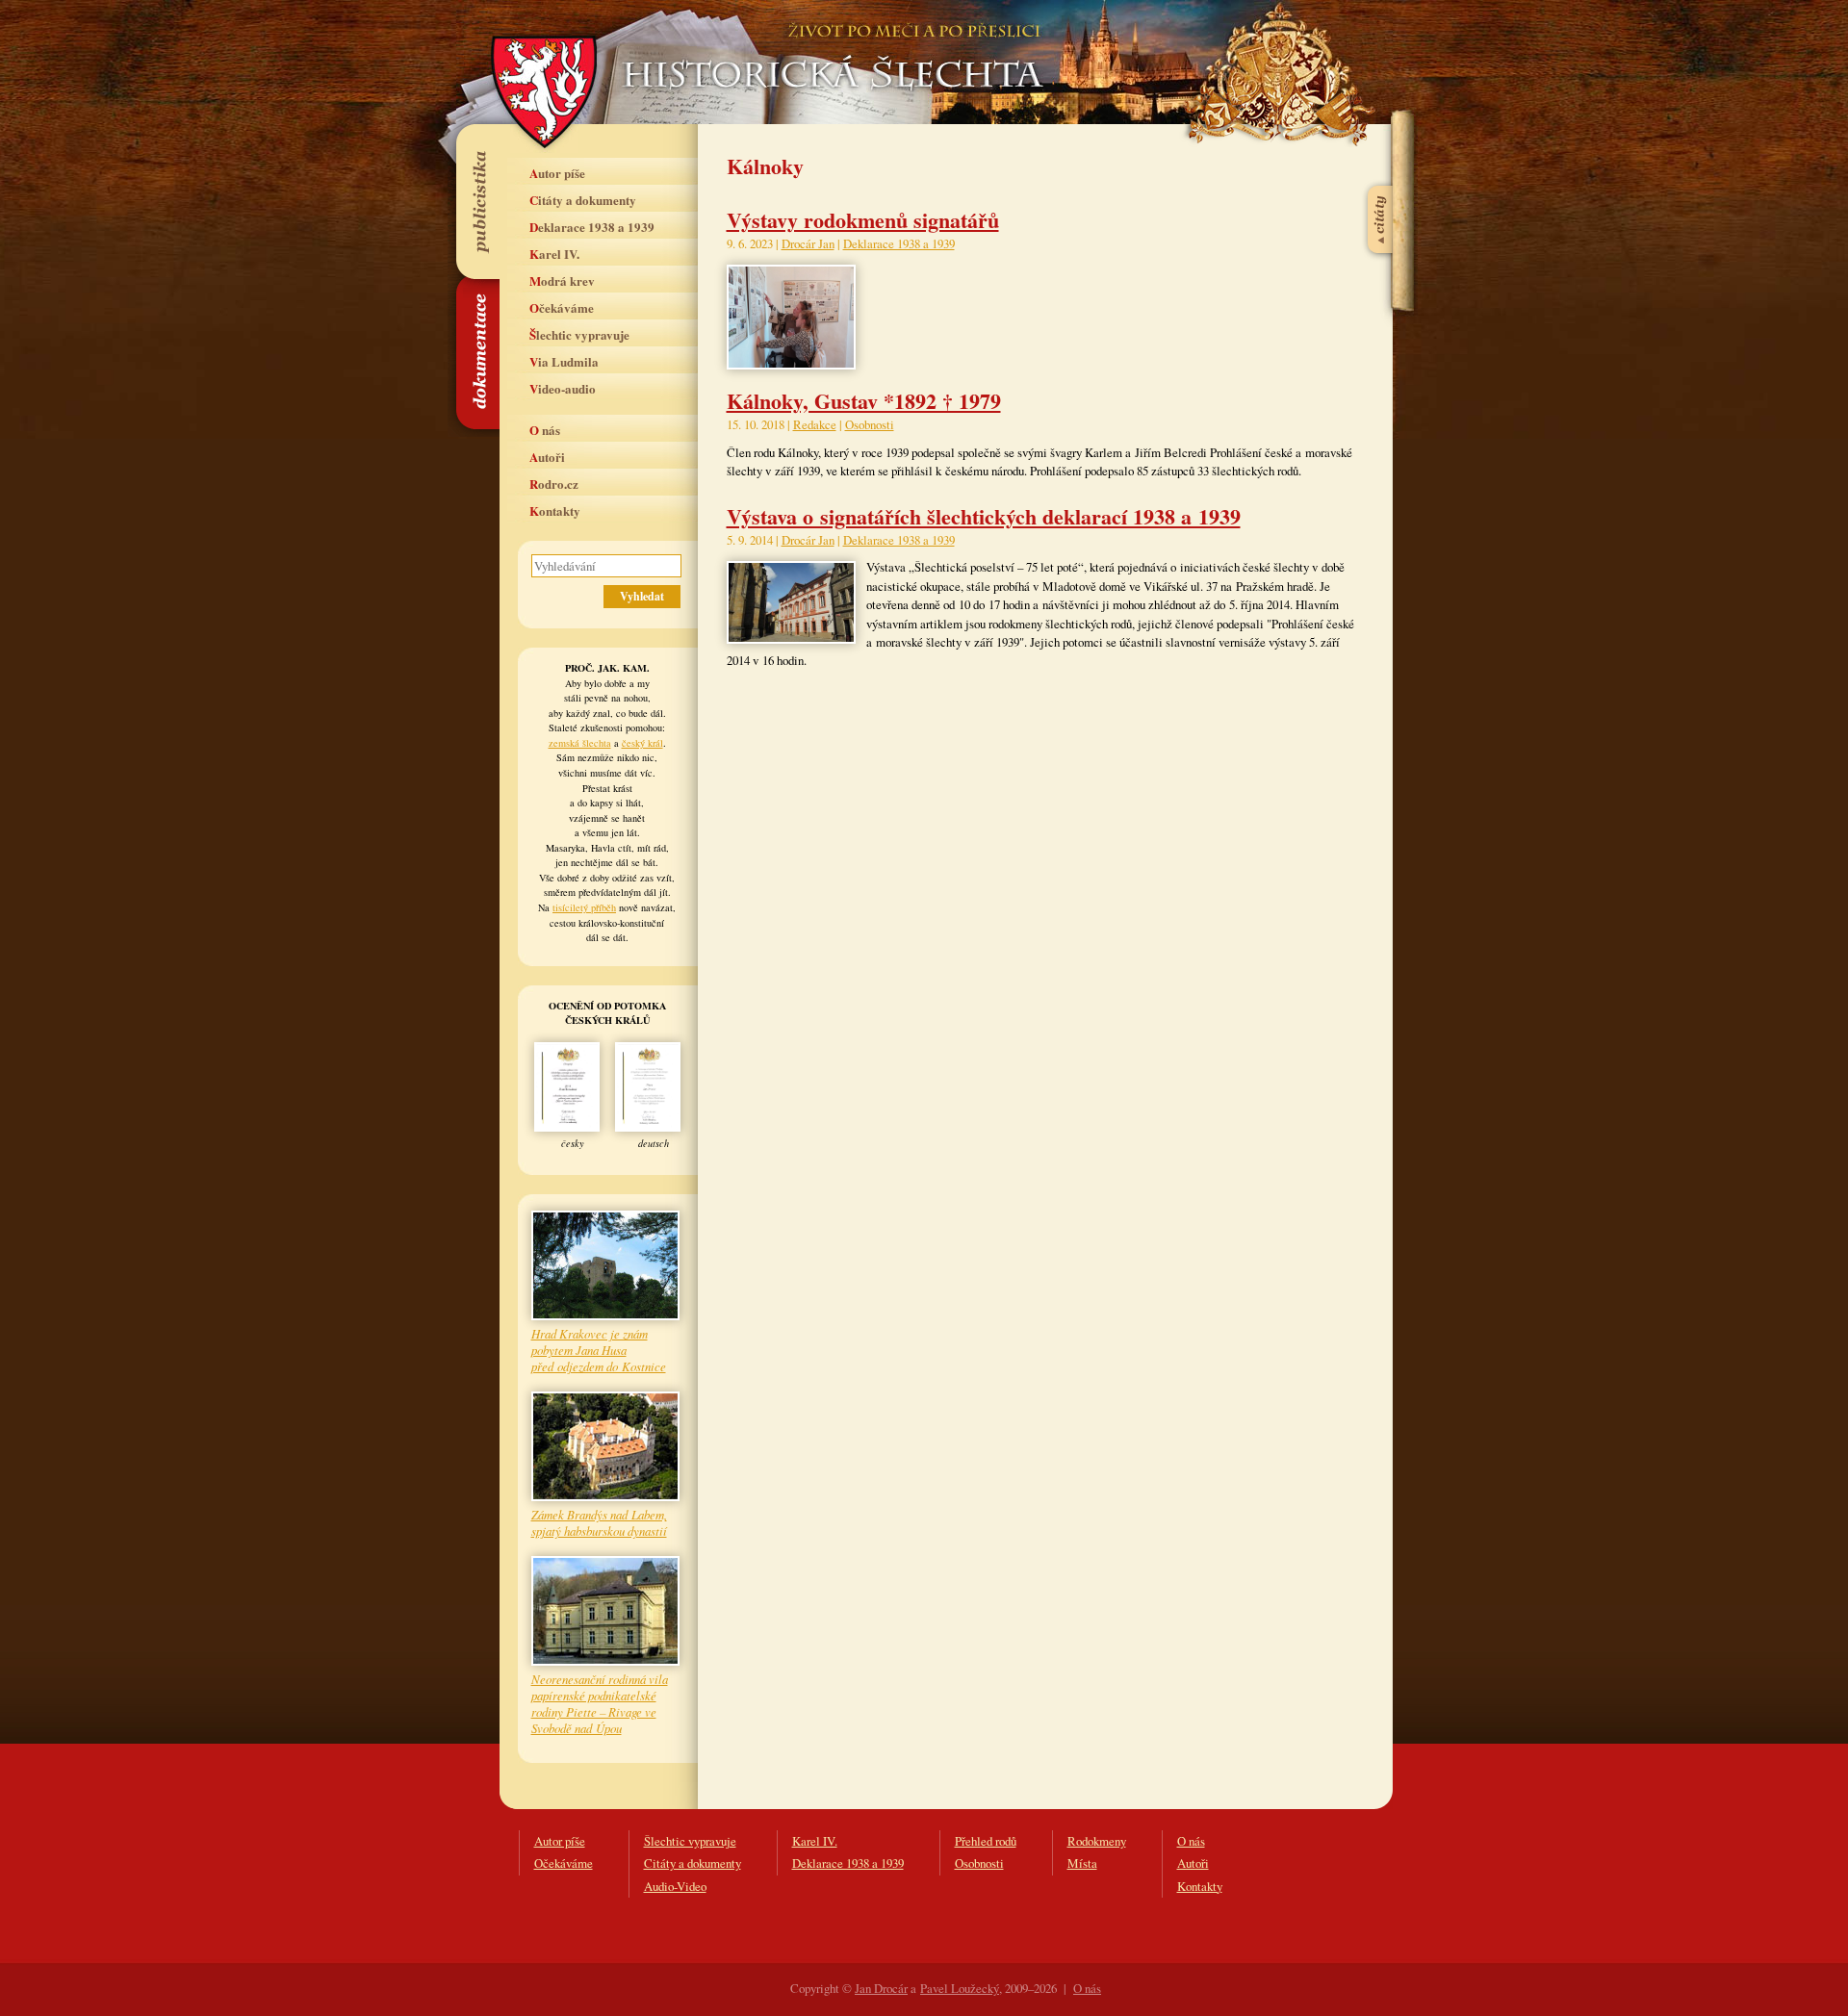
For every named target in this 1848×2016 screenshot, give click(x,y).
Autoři (547, 457)
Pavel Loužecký (960, 1988)
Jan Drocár (881, 1988)
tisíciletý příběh (584, 907)
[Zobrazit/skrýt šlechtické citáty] (1381, 172)
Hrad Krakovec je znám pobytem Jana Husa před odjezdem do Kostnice (599, 1350)
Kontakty (555, 510)
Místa (1082, 1863)
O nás (545, 430)
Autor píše (557, 173)
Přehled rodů (986, 1841)
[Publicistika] (477, 201)
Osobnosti (870, 424)
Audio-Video (675, 1886)
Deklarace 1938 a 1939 (592, 227)
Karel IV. (554, 254)
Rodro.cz (554, 484)
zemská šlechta (580, 743)
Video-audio (563, 388)
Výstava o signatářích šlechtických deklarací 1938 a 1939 (984, 516)
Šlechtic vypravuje (579, 334)
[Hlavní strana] (830, 48)
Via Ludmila (564, 361)
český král (642, 743)
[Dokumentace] (477, 353)
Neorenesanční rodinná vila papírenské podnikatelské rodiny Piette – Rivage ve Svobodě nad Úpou (600, 1703)
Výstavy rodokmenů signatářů (863, 220)
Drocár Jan (808, 243)
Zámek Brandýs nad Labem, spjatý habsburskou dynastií (599, 1522)
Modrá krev (562, 281)
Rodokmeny (1097, 1841)
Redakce (815, 424)
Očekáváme (562, 307)
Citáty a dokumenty (583, 200)
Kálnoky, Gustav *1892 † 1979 (864, 401)
